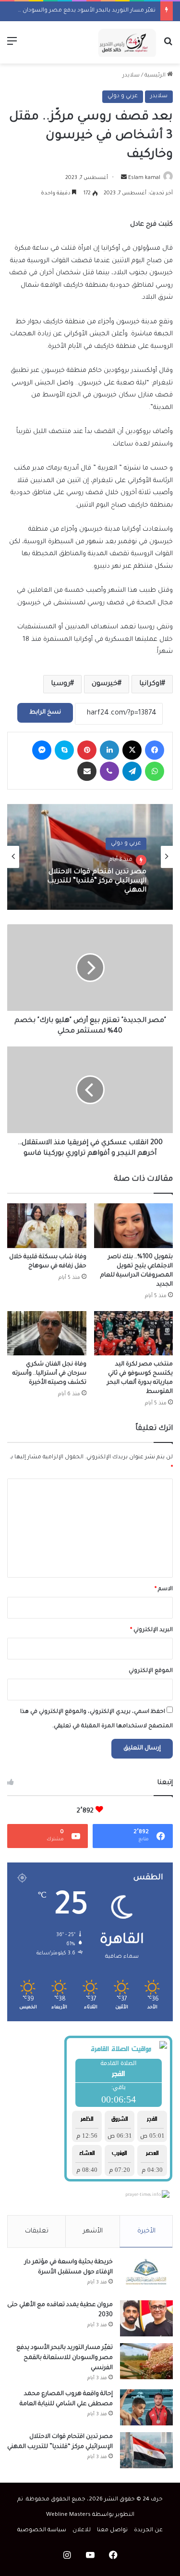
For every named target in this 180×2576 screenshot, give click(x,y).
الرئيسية (156, 76)
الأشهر (93, 2231)
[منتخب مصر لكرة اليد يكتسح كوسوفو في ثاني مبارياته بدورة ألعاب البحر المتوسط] (134, 1333)
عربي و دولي (123, 96)
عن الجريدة (148, 2531)
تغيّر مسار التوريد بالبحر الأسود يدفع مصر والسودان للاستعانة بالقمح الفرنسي (65, 2358)
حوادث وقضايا (122, 844)
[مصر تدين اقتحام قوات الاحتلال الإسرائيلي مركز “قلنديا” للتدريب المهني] (146, 2450)
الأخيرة (146, 2231)
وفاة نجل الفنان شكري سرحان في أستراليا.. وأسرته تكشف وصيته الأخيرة (49, 1374)
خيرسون (105, 684)
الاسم (164, 1589)
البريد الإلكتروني (151, 1630)
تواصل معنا (112, 2531)
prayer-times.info (143, 2195)
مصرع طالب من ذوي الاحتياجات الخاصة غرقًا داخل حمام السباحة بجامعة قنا (95, 883)
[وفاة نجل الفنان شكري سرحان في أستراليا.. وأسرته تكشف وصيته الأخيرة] (47, 1333)
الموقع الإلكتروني (151, 1671)
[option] (90, 857)
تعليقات (37, 2231)
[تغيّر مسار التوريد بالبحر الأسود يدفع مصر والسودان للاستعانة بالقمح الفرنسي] (146, 2361)
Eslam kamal (144, 178)
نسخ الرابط (45, 713)
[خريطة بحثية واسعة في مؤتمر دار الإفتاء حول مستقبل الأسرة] (146, 2276)
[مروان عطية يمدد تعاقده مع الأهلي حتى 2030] (146, 2318)
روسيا (60, 684)
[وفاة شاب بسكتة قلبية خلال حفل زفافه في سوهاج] (47, 1226)
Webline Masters (68, 2515)
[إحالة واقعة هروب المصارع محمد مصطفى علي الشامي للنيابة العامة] (146, 2407)
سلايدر (131, 76)
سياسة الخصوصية (42, 2531)
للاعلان (82, 2531)
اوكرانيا (150, 684)
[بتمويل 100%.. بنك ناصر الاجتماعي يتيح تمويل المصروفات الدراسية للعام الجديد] (134, 1226)
